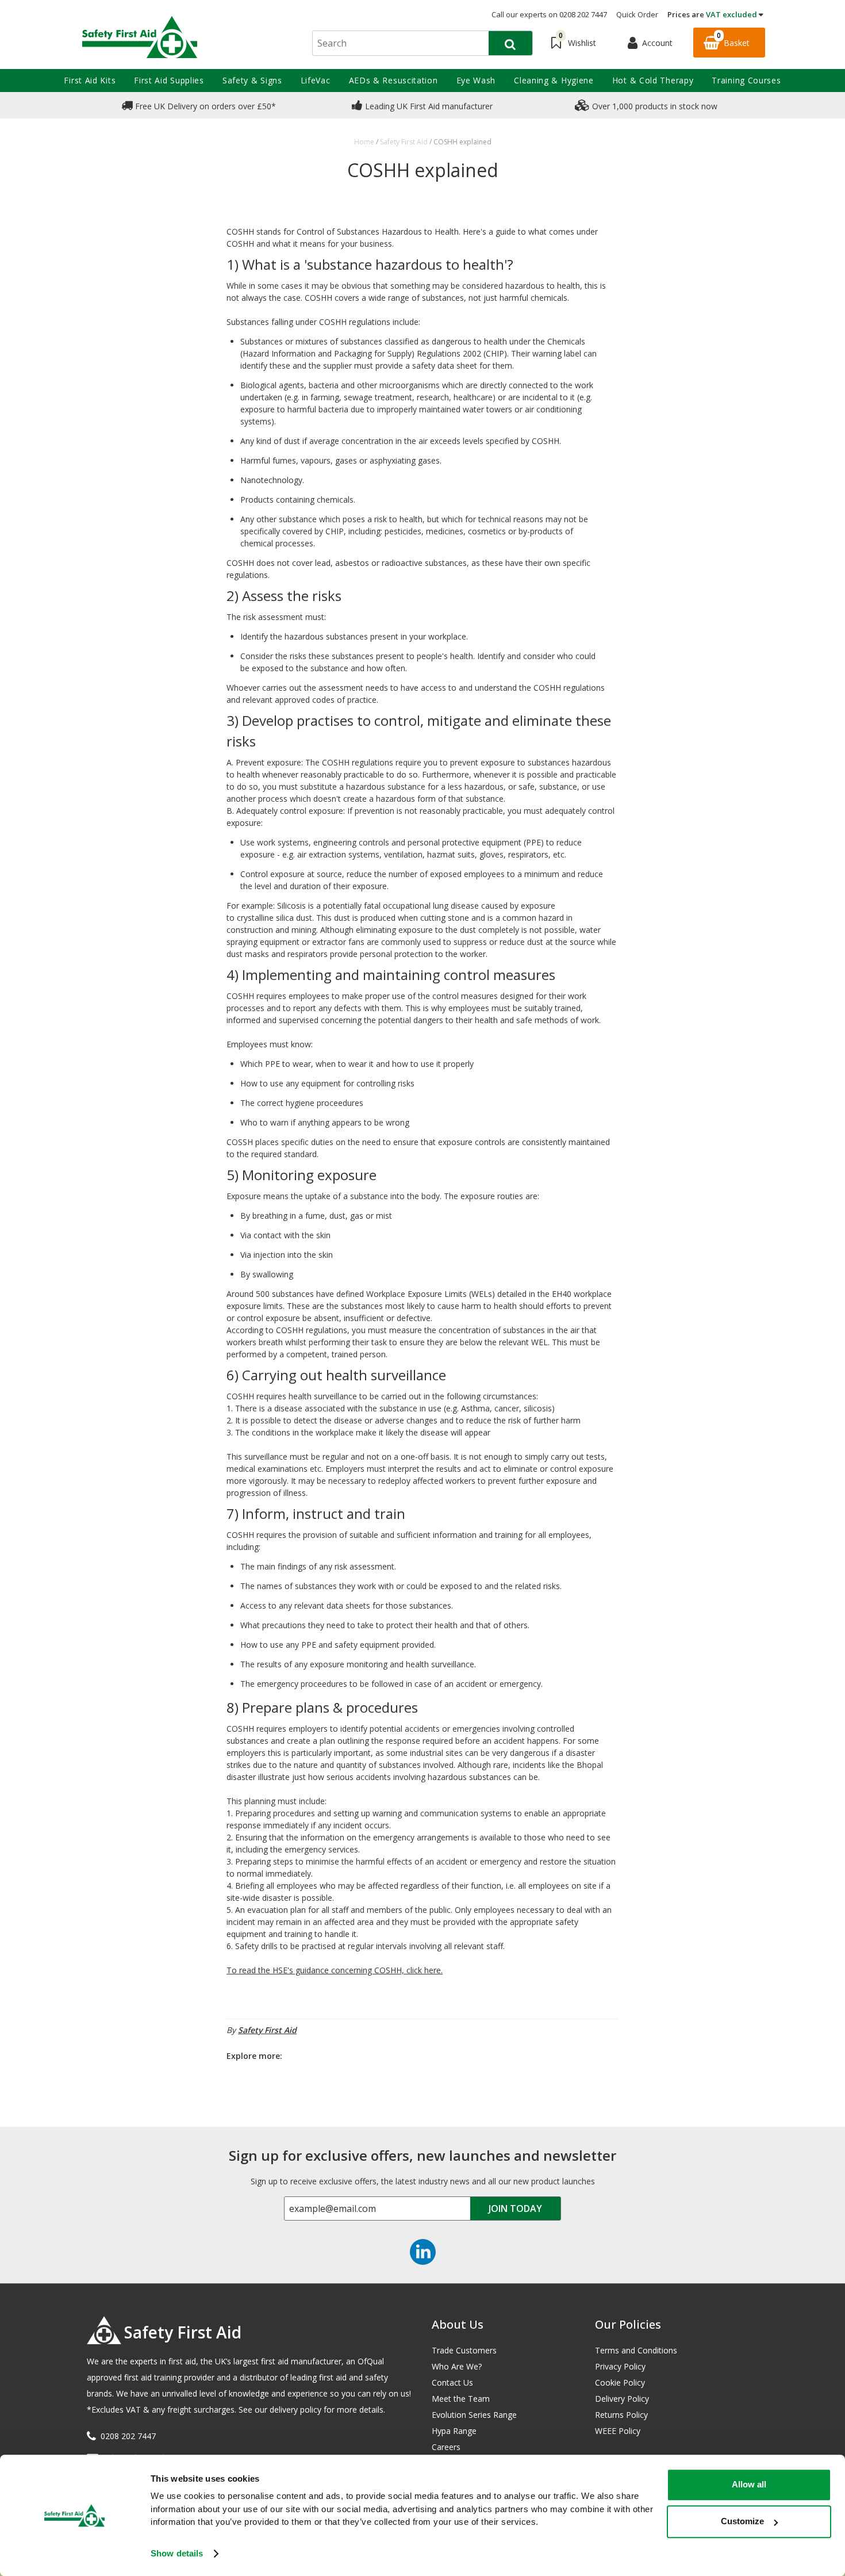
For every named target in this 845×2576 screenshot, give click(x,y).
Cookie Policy (620, 2382)
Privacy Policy (620, 2366)
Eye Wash (476, 80)
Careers (446, 2447)
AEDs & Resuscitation (393, 80)
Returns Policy (621, 2415)
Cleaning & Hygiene (554, 80)
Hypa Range (454, 2431)
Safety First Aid (267, 2030)
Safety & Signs (252, 80)
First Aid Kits (90, 80)
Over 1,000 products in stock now (654, 106)
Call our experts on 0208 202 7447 (549, 14)
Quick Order (637, 14)
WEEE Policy (618, 2431)
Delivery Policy (622, 2399)
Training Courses (746, 80)
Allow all (749, 2484)
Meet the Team (461, 2399)
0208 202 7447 (128, 2436)
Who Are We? (457, 2366)
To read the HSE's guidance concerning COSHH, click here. (335, 1970)
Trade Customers (464, 2350)
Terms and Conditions (636, 2350)
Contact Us (452, 2382)
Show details (177, 2553)
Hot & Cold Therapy (653, 80)
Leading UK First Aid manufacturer (428, 106)
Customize (742, 2521)
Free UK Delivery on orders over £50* (204, 106)
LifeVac (316, 80)
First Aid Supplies (169, 80)
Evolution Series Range (474, 2415)
